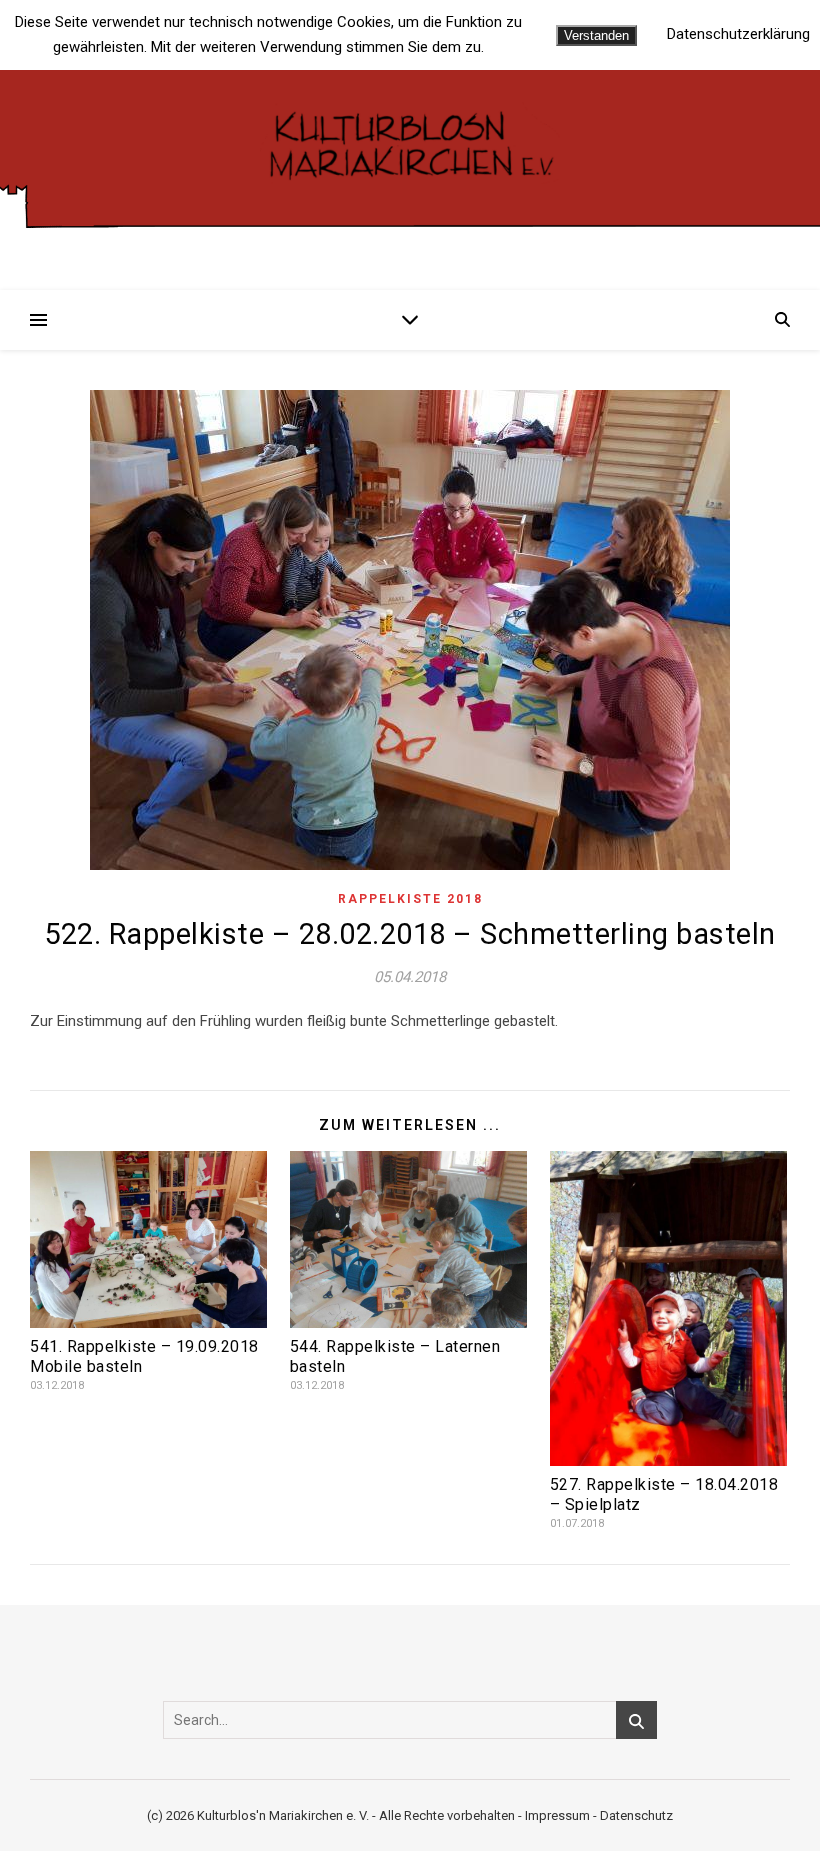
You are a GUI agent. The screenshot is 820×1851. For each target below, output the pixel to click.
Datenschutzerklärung (738, 34)
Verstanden (596, 35)
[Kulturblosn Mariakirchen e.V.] (410, 143)
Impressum (557, 1815)
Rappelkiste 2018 (410, 899)
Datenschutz (636, 1815)
